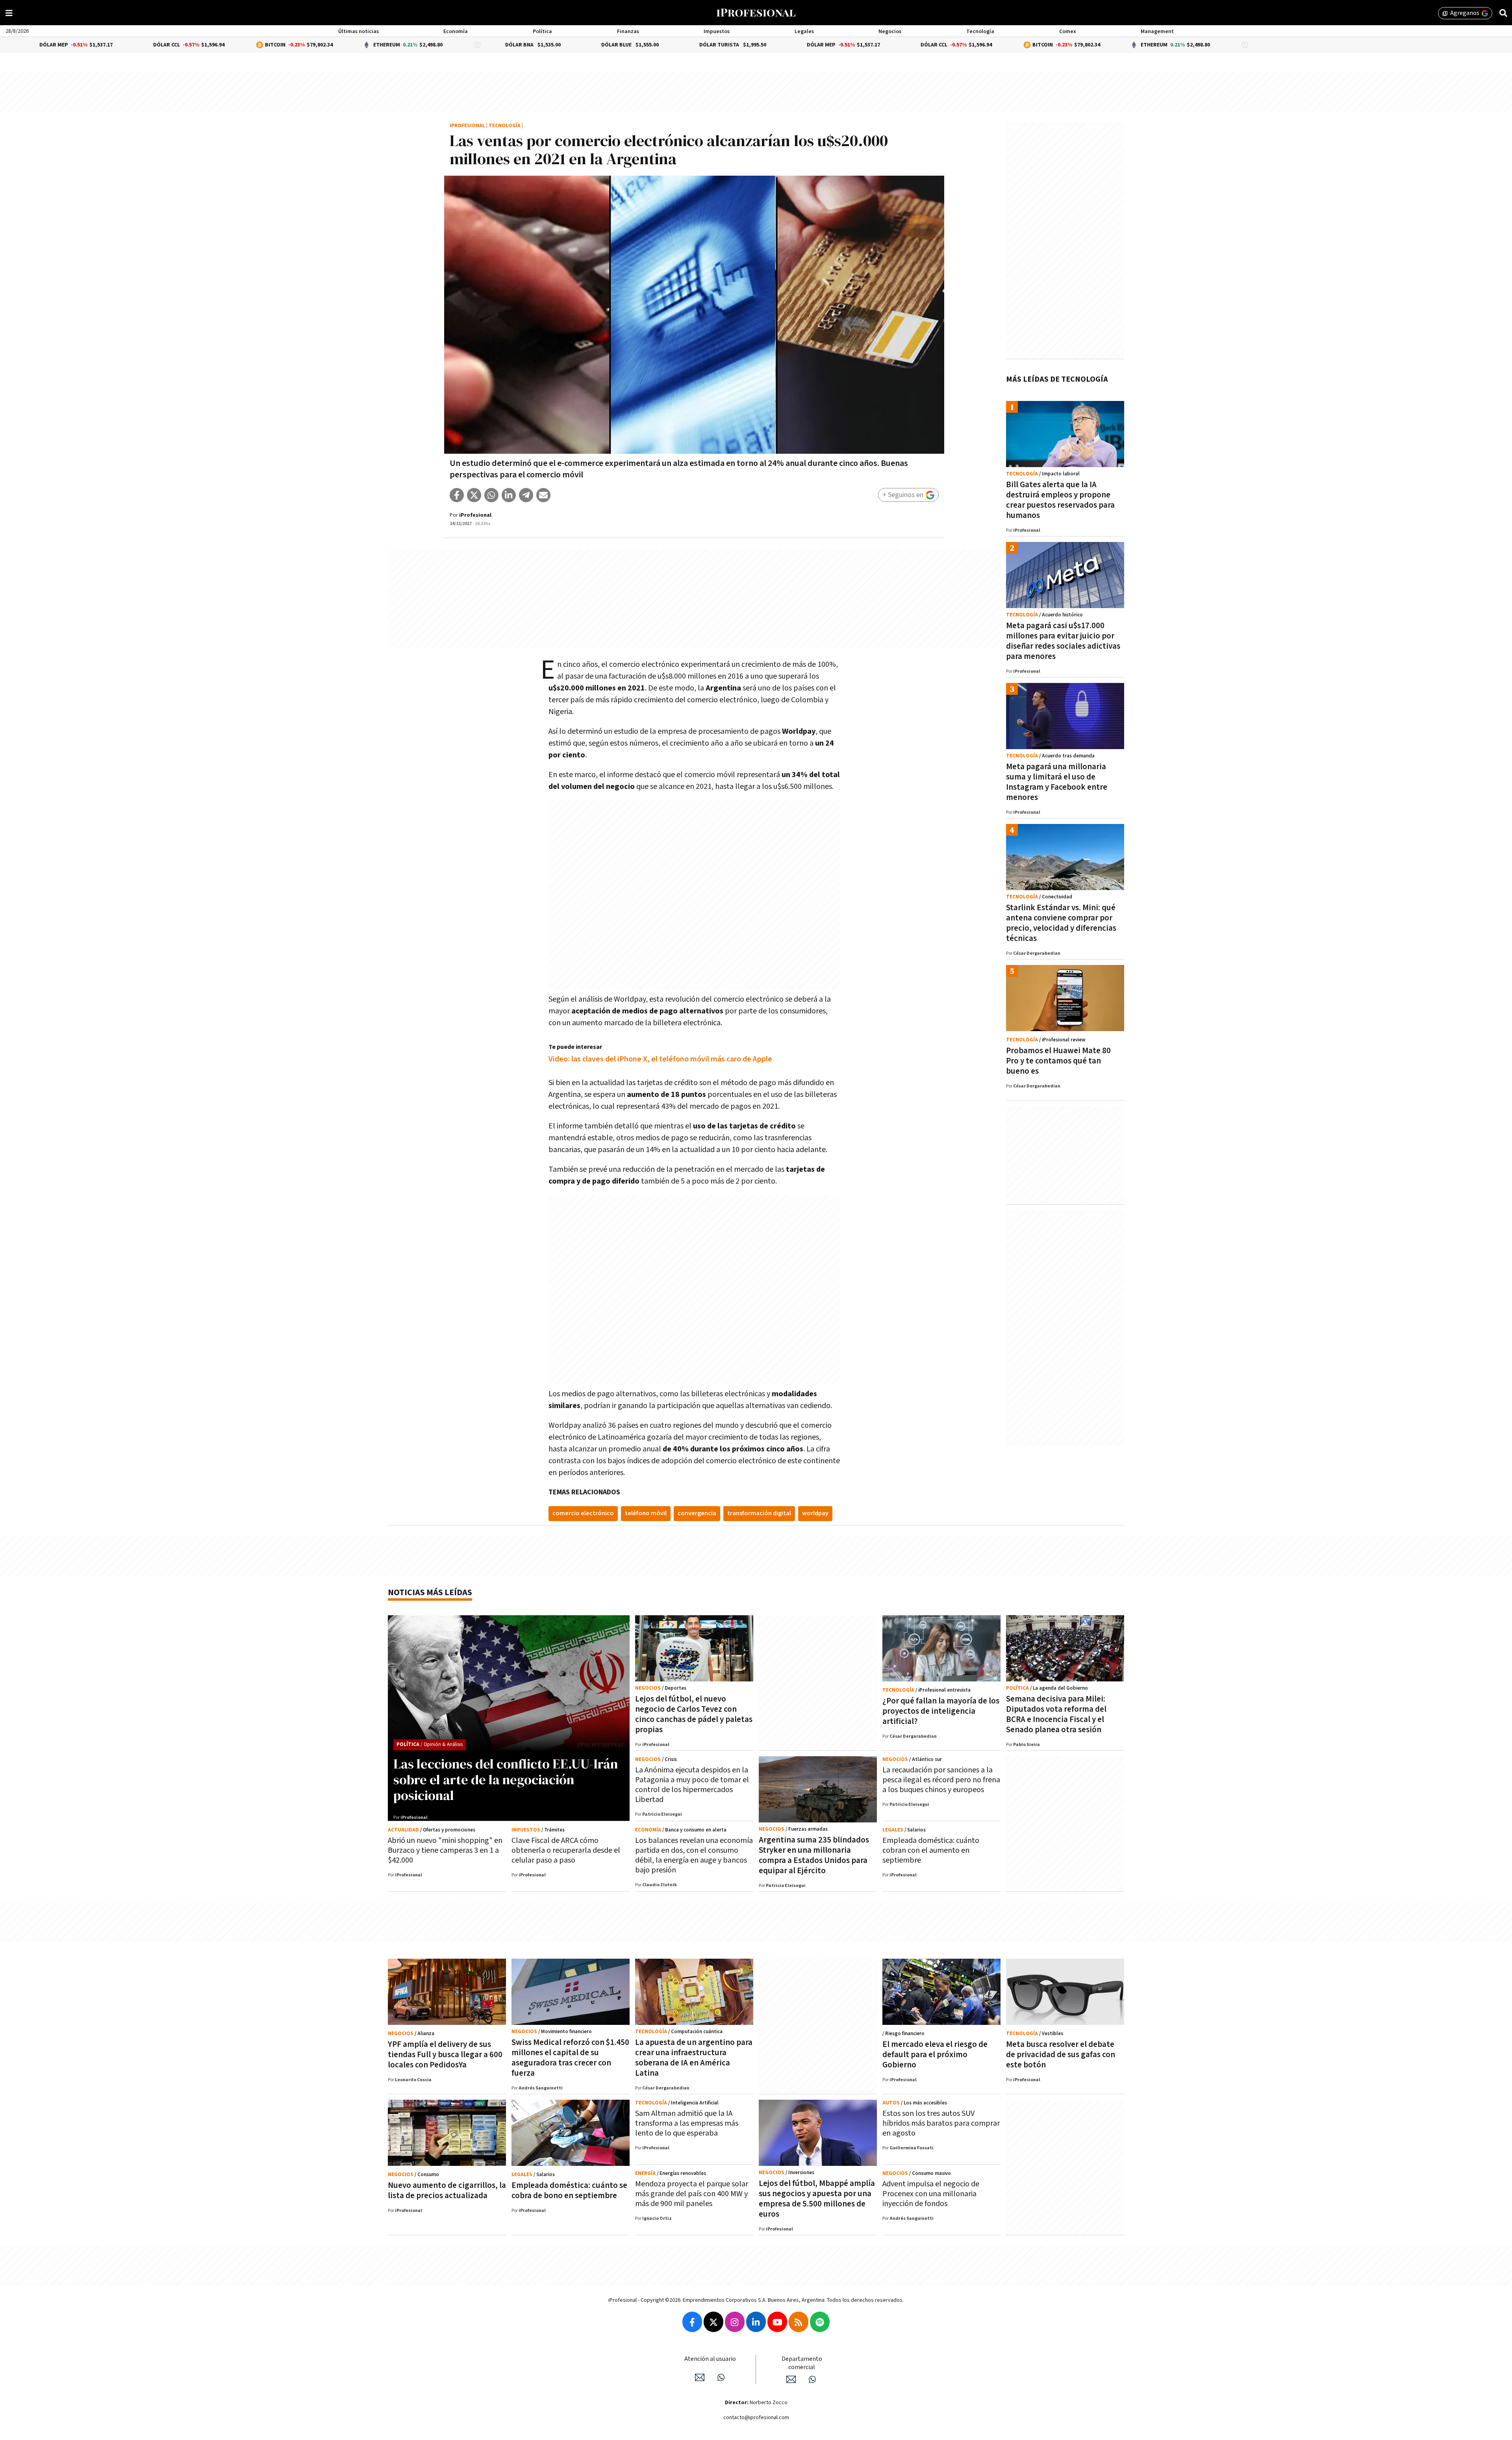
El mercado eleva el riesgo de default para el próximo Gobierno (935, 2055)
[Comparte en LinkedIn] (509, 495)
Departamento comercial (802, 2363)
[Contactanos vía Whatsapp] (721, 2377)
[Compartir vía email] (543, 495)
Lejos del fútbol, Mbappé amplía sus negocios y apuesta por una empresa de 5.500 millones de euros (817, 2199)
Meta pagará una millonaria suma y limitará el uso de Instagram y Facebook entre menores (1057, 782)
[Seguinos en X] (713, 2322)
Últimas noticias (359, 32)
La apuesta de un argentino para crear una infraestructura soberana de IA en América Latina (694, 2058)
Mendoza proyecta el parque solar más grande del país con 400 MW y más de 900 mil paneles (692, 2194)
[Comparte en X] (474, 495)
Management (1157, 32)
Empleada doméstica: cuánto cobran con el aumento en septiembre (931, 1850)
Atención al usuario (710, 2359)
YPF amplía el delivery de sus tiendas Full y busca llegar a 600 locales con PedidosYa (445, 2055)
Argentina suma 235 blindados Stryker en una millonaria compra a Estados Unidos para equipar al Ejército (814, 1855)
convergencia (697, 1513)
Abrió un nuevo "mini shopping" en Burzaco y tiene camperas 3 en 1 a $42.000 (445, 1850)
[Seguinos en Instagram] (735, 2322)
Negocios (890, 32)
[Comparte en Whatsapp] (491, 495)
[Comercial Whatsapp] (812, 2379)
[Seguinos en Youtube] (777, 2322)
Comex (1068, 32)
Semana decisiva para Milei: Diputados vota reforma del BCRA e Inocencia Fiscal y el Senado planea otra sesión (1056, 1714)
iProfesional (467, 126)
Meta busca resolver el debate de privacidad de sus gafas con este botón (1061, 2055)
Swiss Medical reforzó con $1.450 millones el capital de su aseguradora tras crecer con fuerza (570, 2058)
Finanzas (628, 32)
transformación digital (759, 1513)
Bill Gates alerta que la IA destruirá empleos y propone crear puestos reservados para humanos (1060, 500)
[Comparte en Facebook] (457, 495)
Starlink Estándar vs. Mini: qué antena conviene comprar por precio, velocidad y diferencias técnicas (1061, 923)
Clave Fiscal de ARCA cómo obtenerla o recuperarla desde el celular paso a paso (566, 1850)
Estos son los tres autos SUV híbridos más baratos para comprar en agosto (941, 2123)
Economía (456, 32)
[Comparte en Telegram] (526, 495)
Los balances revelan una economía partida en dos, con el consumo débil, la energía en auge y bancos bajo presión (694, 1855)
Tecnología (980, 32)
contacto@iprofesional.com (756, 2418)
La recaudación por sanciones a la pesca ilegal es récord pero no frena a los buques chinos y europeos (941, 1780)
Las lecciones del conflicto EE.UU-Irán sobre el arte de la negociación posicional (506, 1779)
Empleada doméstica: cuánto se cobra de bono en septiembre (569, 2190)
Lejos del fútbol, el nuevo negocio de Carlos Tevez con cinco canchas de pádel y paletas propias (694, 1714)
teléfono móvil (646, 1513)
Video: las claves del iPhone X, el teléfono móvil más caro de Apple (660, 1059)
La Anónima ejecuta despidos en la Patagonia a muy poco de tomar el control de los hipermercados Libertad (692, 1785)
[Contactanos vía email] (700, 2377)
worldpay (815, 1513)
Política (542, 32)
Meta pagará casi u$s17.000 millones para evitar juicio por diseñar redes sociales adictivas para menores (1063, 641)
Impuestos (717, 32)
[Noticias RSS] (799, 2322)
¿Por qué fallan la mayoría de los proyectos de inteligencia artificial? (941, 1711)
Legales (804, 32)
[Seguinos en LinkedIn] (756, 2322)
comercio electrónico (583, 1513)
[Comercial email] (791, 2379)
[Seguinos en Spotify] (820, 2322)
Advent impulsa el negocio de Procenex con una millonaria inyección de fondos (931, 2194)
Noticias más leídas (430, 1593)
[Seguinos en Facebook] (692, 2322)
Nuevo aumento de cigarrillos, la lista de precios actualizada (447, 2190)
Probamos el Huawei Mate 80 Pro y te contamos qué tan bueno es (1058, 1061)
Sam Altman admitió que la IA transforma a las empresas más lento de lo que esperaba (687, 2123)
